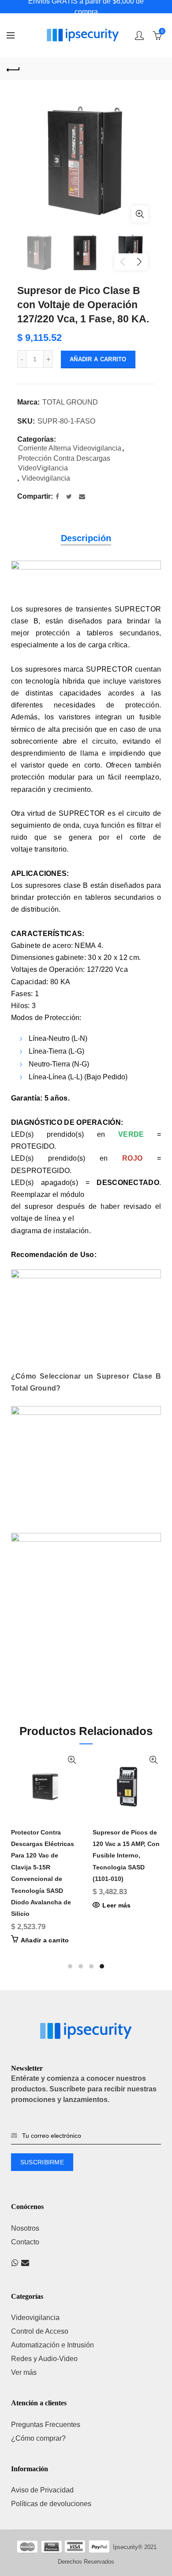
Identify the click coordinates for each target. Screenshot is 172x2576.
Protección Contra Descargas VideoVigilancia (64, 463)
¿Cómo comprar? (38, 2438)
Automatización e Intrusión (52, 2345)
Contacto (25, 2242)
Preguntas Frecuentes (46, 2425)
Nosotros (25, 2228)
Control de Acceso (40, 2331)
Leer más (116, 1905)
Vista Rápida (72, 1760)
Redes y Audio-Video (44, 2359)
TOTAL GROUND (70, 402)
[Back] (13, 69)
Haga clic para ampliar (140, 214)
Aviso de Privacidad (42, 2490)
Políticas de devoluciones (51, 2504)
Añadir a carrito (98, 359)
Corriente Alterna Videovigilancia (70, 448)
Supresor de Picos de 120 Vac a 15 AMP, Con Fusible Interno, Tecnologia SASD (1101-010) (126, 1856)
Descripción (86, 538)
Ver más (24, 2372)
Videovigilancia (46, 478)
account (139, 35)
